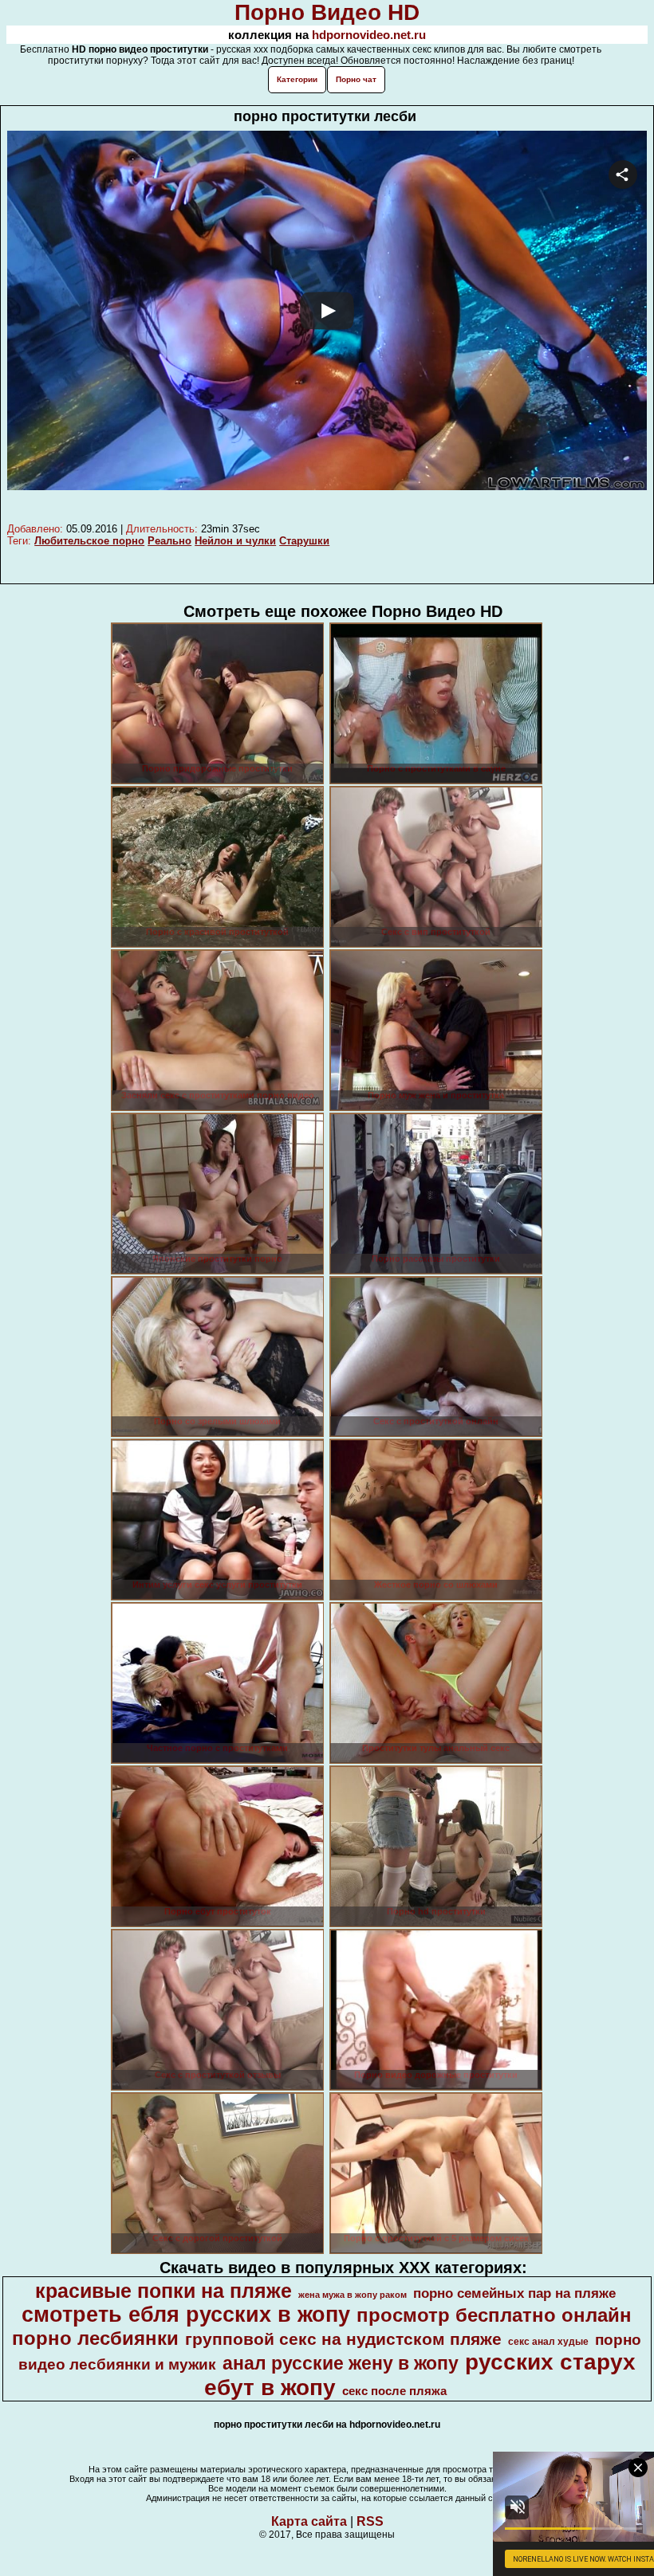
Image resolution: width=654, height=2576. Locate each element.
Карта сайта (309, 2521)
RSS (370, 2521)
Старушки (304, 541)
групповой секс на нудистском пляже (343, 2339)
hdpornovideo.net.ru (369, 35)
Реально (169, 541)
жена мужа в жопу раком (353, 2295)
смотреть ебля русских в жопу (186, 2315)
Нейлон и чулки (235, 541)
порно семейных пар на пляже (514, 2293)
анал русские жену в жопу (341, 2363)
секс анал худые (548, 2342)
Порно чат (356, 79)
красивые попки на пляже (163, 2291)
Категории (297, 79)
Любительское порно (89, 541)
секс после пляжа (394, 2391)
